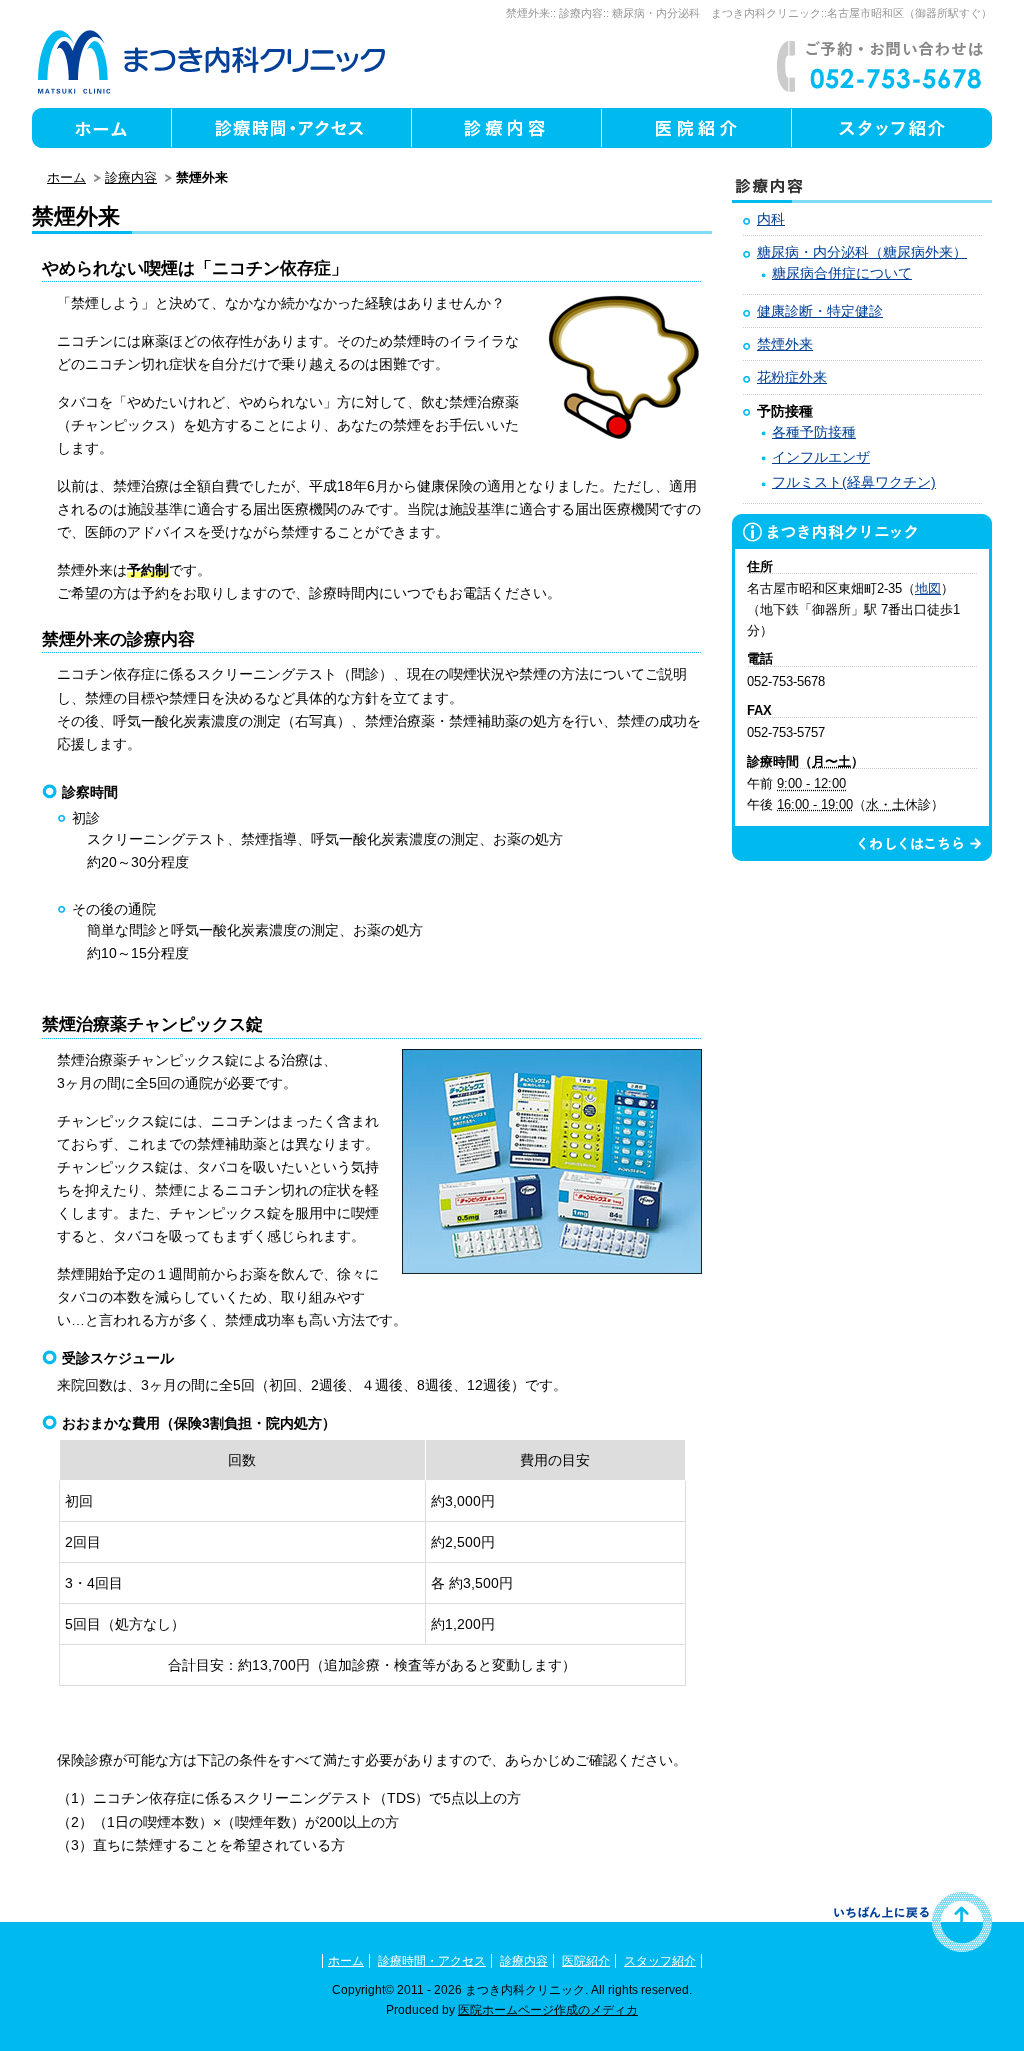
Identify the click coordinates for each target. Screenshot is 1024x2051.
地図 (928, 588)
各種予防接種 (814, 432)
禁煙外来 (528, 13)
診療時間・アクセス (432, 1961)
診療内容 (581, 13)
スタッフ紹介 (660, 1961)
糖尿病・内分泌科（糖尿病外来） (862, 252)
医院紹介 (586, 1961)
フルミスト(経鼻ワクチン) (854, 482)
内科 (771, 219)
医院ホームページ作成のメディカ (548, 2010)
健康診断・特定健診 (820, 311)
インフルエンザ (821, 457)
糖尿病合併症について (842, 273)
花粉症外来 (792, 377)
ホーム (66, 177)
